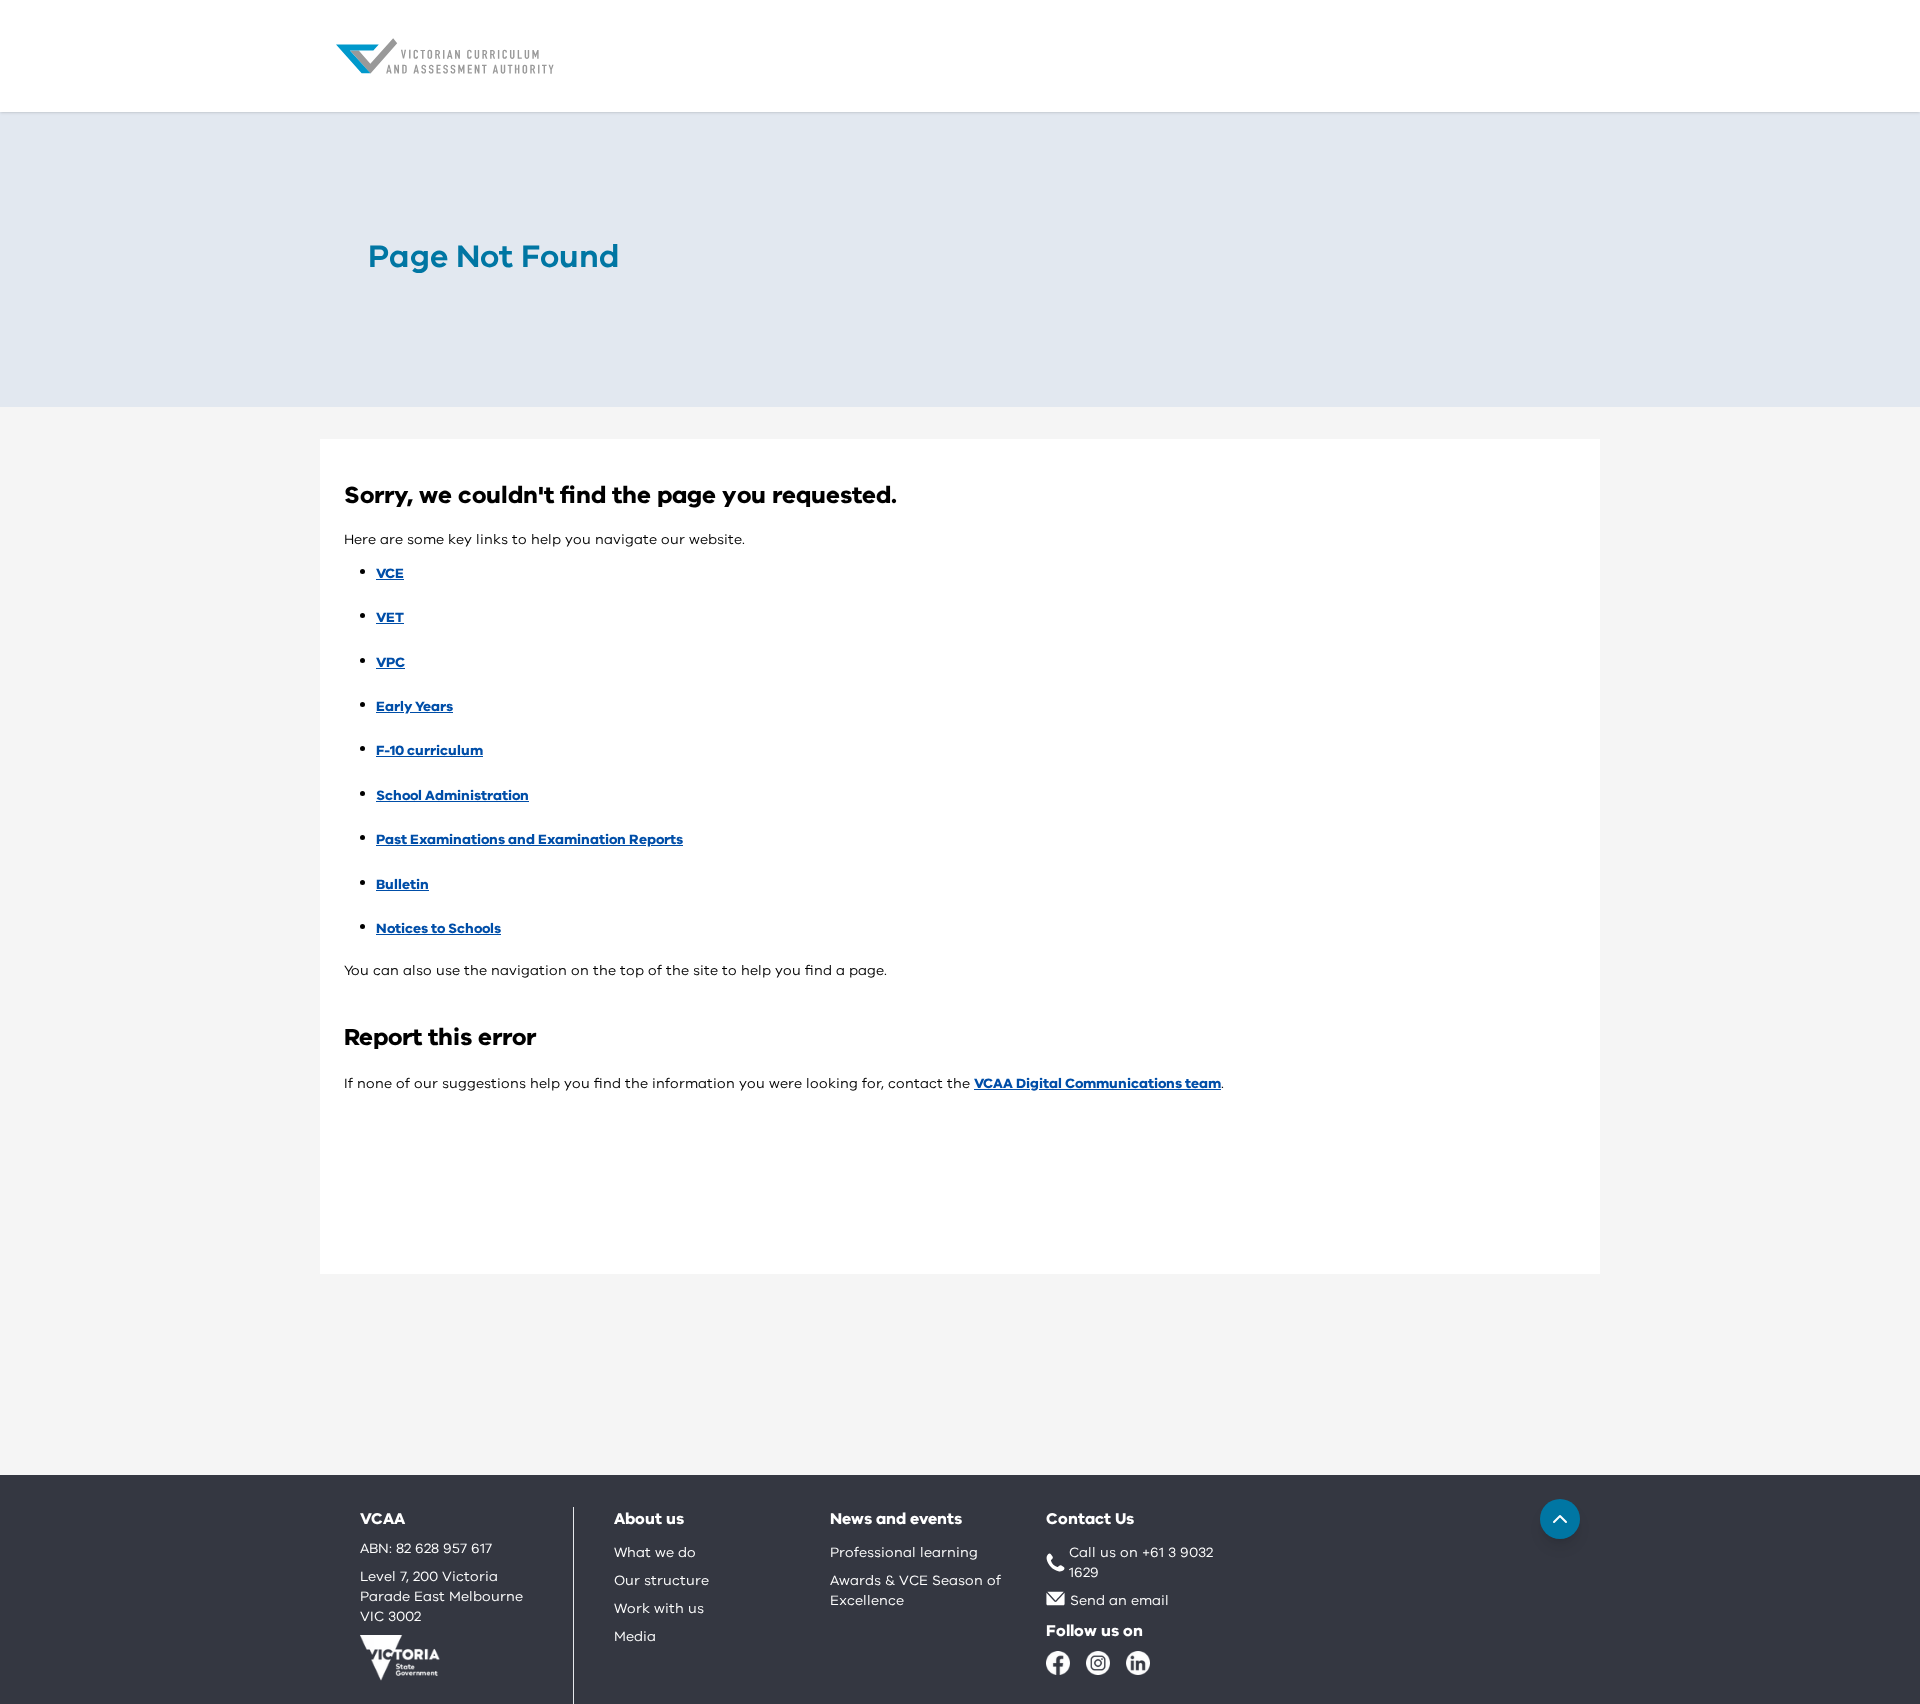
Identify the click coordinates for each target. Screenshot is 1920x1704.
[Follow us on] (1058, 1663)
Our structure (661, 1580)
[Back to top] (1560, 1519)
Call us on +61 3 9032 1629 (1141, 1562)
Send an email (1119, 1600)
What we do (655, 1552)
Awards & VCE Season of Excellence (915, 1590)
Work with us (659, 1608)
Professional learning (904, 1552)
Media (635, 1636)
